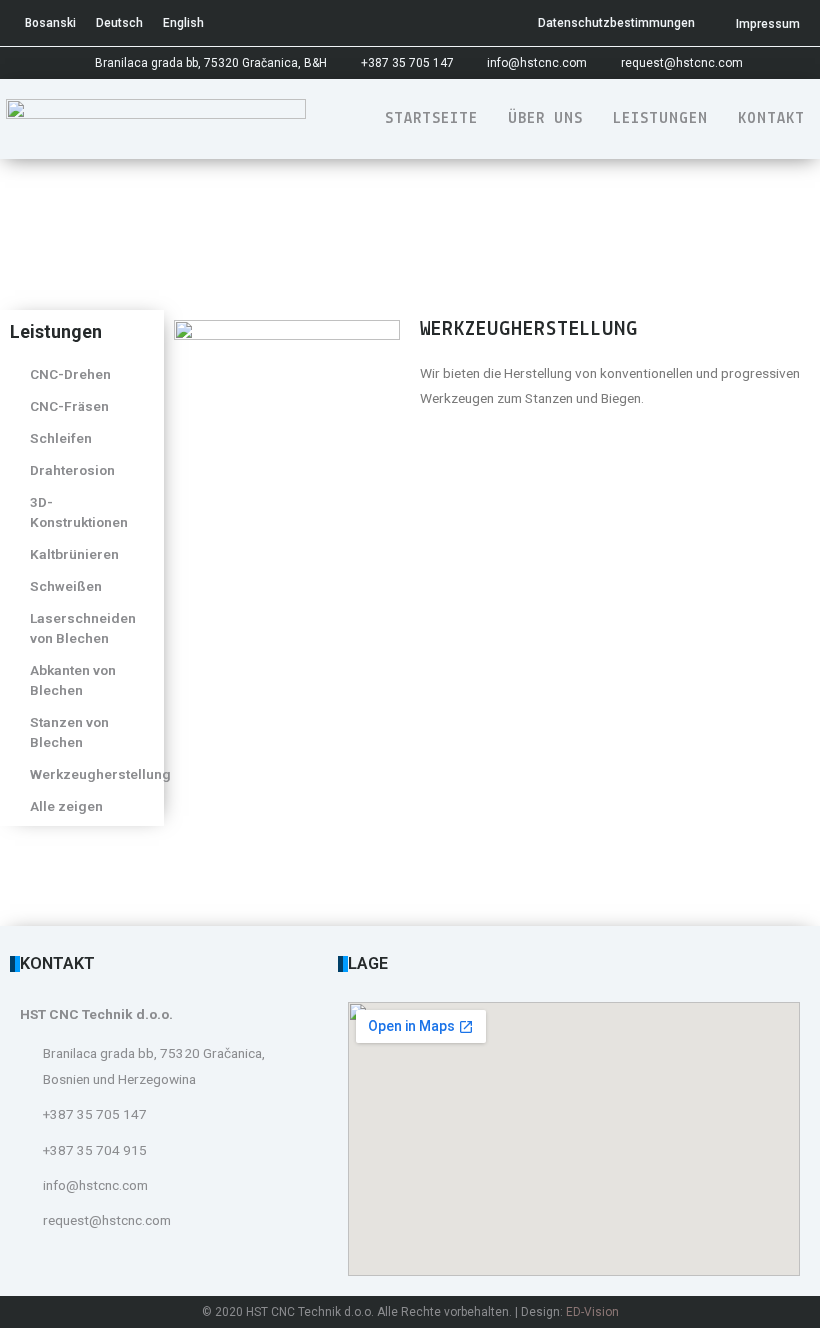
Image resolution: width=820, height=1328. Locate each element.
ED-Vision (592, 1312)
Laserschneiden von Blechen (83, 628)
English (183, 23)
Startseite (431, 119)
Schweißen (66, 586)
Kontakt (771, 119)
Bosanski (50, 23)
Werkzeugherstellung (92, 774)
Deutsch (119, 23)
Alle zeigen (66, 806)
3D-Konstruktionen (79, 512)
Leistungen (660, 119)
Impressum (768, 24)
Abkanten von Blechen (73, 680)
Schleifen (61, 438)
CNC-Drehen (70, 374)
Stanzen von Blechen (69, 732)
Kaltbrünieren (74, 554)
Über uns (545, 119)
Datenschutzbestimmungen (616, 23)
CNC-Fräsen (69, 406)
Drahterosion (72, 470)
